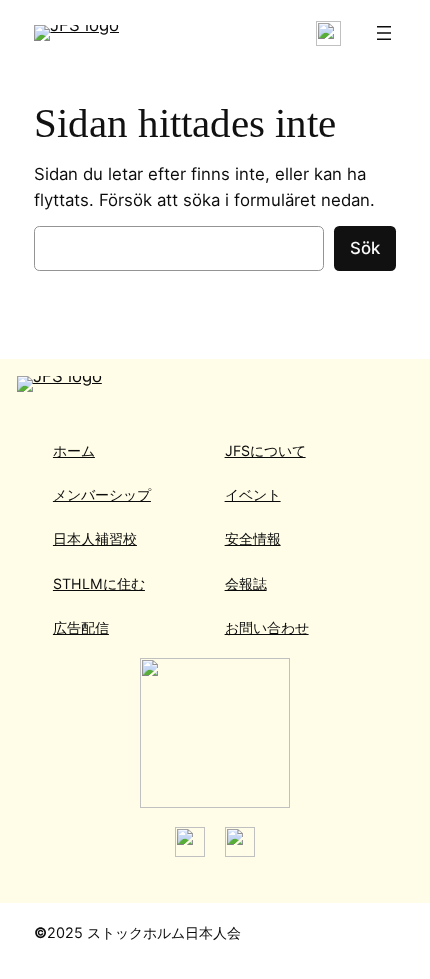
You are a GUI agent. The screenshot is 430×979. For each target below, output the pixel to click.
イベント (253, 494)
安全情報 (253, 538)
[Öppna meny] (384, 33)
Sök (365, 248)
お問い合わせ (267, 627)
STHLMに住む (99, 583)
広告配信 (81, 627)
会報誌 (246, 583)
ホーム (74, 450)
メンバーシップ (102, 494)
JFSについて (265, 450)
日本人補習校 (95, 538)
